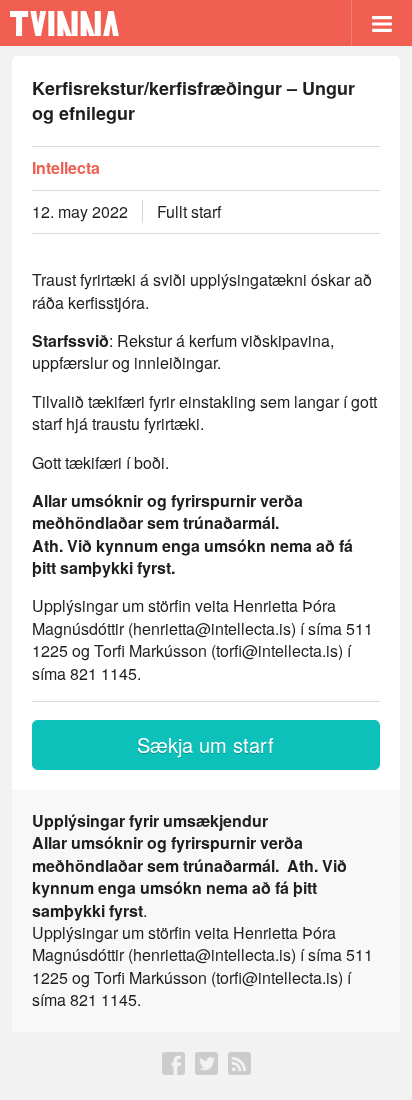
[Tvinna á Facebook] (173, 1068)
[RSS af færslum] (239, 1068)
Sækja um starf (205, 744)
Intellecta (66, 168)
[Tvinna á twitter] (206, 1068)
